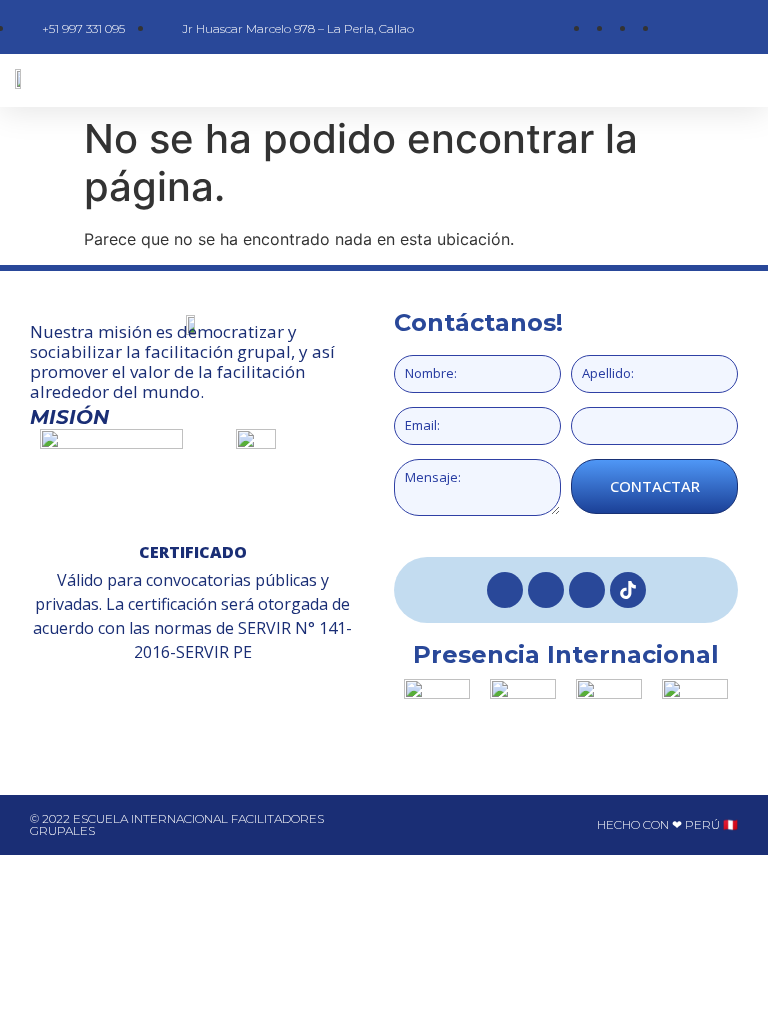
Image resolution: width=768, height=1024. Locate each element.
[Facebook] (505, 590)
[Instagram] (546, 590)
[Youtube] (587, 590)
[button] (439, 80)
